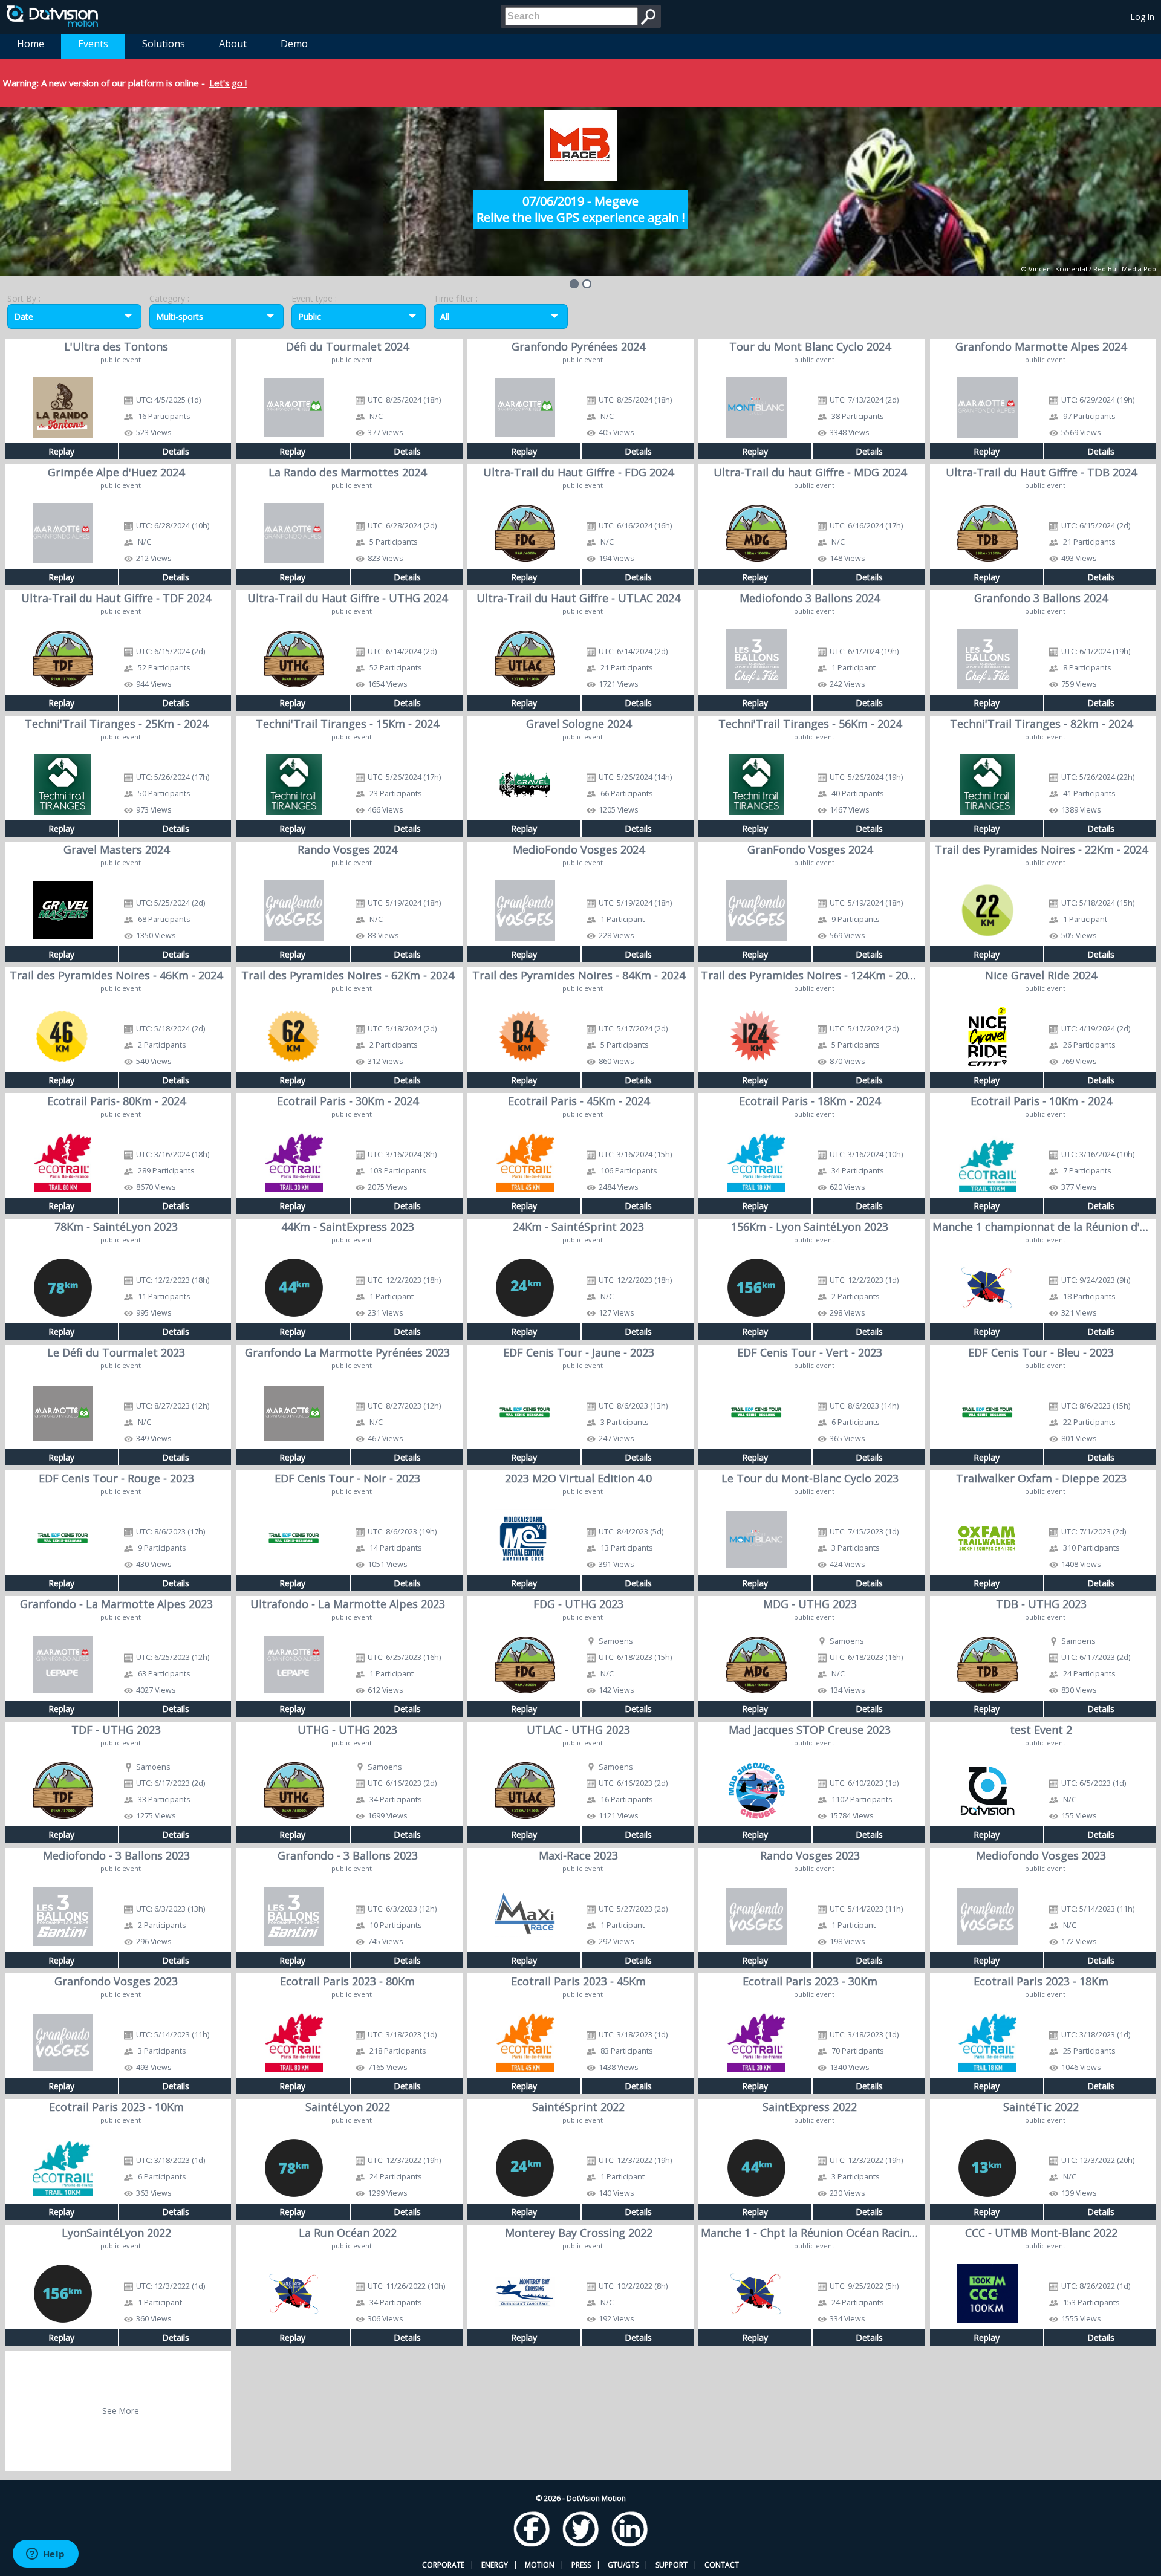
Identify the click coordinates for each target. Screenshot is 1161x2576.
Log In (1143, 17)
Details (176, 451)
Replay (61, 451)
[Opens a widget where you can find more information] (45, 2555)
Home (31, 44)
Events (93, 44)
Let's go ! (228, 83)
